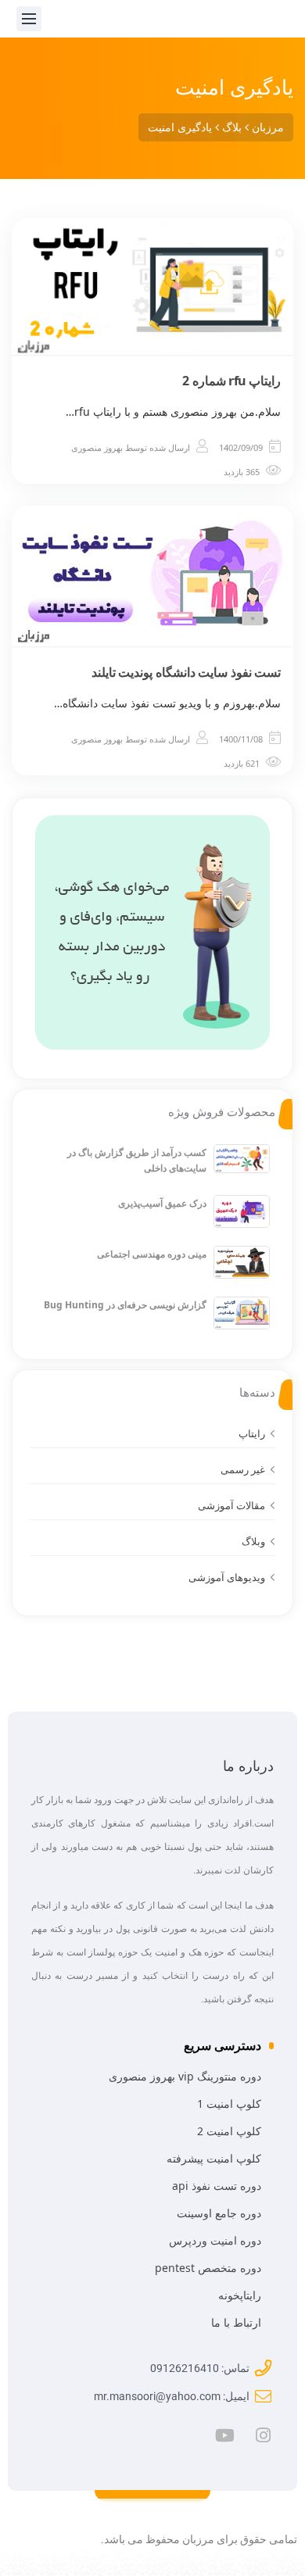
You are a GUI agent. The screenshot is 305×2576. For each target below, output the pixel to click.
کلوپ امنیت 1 (229, 2104)
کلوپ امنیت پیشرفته (214, 2158)
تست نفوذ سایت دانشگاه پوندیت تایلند (187, 672)
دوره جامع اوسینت (219, 2213)
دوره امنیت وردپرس (215, 2240)
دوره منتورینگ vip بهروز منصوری (185, 2076)
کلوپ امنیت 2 (229, 2131)
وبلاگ (253, 1541)
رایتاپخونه (240, 2295)
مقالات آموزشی (231, 1505)
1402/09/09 (241, 447)
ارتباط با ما (236, 2322)
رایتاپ (252, 1433)
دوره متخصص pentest (208, 2268)
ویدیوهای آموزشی (227, 1577)
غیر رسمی (243, 1469)
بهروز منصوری (97, 447)
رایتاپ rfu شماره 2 (231, 381)
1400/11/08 (241, 739)
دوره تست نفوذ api (217, 2186)
